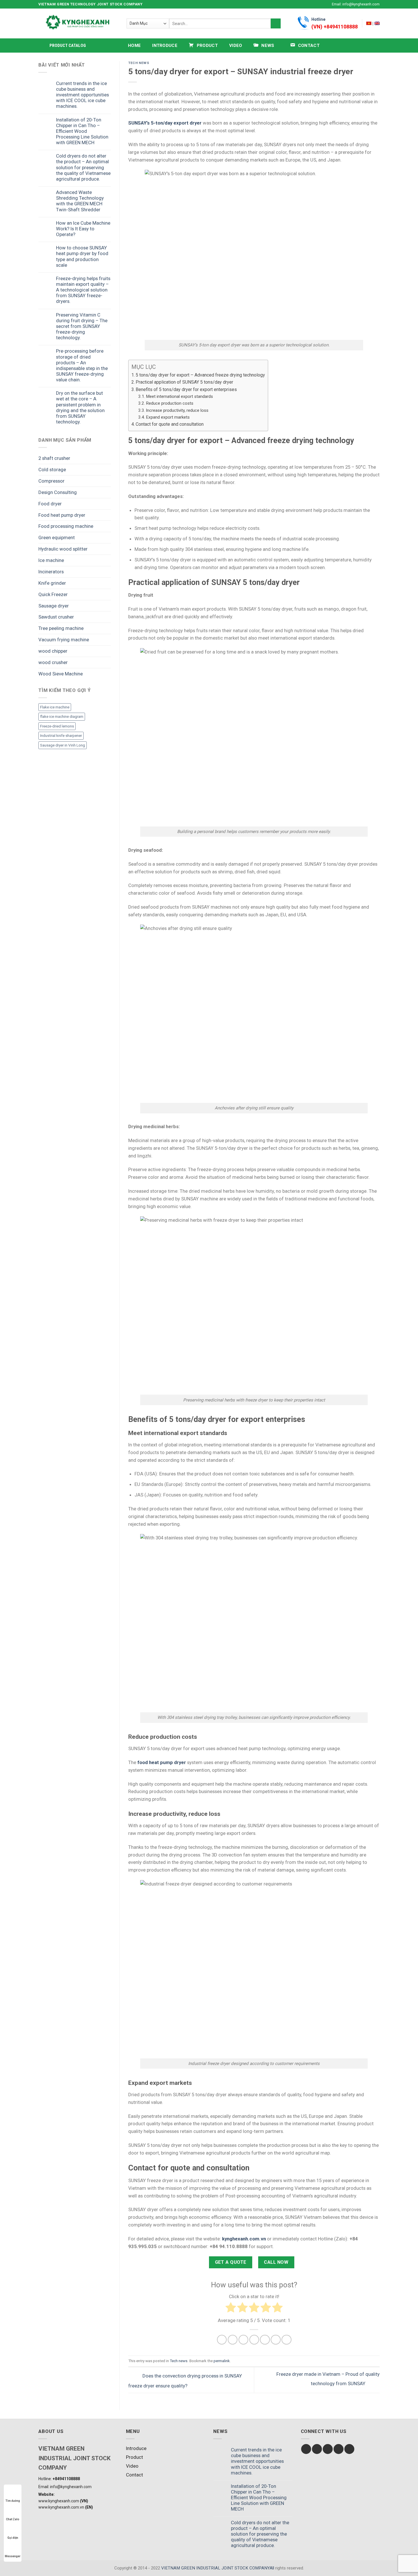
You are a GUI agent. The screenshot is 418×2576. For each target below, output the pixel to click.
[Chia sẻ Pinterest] (254, 2340)
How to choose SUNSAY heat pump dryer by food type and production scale (82, 256)
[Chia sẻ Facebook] (222, 2340)
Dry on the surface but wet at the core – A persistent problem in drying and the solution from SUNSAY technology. (80, 407)
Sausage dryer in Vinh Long (63, 745)
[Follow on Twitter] (318, 4)
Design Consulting (58, 492)
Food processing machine (66, 526)
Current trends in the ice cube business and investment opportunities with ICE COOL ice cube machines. (82, 95)
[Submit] (276, 23)
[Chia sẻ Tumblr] (276, 2340)
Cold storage (52, 470)
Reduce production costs (170, 403)
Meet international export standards (179, 396)
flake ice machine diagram (62, 717)
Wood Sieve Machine (61, 674)
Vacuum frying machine (64, 640)
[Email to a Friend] (244, 2340)
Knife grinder (52, 583)
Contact (134, 2475)
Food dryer (50, 504)
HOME (134, 46)
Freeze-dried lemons (57, 726)
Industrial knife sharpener (61, 736)
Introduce (165, 46)
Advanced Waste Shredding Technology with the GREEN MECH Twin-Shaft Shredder (80, 201)
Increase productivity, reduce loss (177, 410)
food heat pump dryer (162, 1762)
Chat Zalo (13, 2519)
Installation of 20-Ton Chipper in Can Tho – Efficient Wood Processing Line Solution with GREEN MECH (82, 131)
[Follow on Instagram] (313, 4)
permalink (222, 2361)
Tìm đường (13, 2501)
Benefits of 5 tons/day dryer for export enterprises (186, 389)
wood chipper (53, 651)
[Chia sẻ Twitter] (233, 2340)
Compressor (51, 481)
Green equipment (57, 537)
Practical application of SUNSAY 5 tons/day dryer (184, 382)
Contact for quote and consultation (170, 424)
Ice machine (51, 560)
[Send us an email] (324, 4)
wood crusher (53, 662)
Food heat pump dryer (62, 515)
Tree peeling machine (61, 628)
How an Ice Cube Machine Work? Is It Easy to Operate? (83, 229)
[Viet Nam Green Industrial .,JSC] (377, 23)
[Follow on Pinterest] (349, 2449)
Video (236, 46)
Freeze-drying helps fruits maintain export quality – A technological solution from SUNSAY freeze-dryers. (83, 290)
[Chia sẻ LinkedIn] (265, 2340)
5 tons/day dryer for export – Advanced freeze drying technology (200, 375)
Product (134, 2457)
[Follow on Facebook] (307, 4)
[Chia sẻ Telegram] (286, 2340)
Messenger (13, 2556)
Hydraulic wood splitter (63, 549)
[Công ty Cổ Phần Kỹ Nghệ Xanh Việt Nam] (369, 23)
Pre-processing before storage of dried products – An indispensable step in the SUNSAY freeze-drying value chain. (82, 365)
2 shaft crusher (54, 458)
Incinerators (51, 572)
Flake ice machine (55, 707)
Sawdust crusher (56, 617)
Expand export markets (168, 417)
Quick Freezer (53, 594)
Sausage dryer (54, 606)
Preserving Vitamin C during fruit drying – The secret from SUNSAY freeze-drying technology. (82, 326)
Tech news (139, 63)
